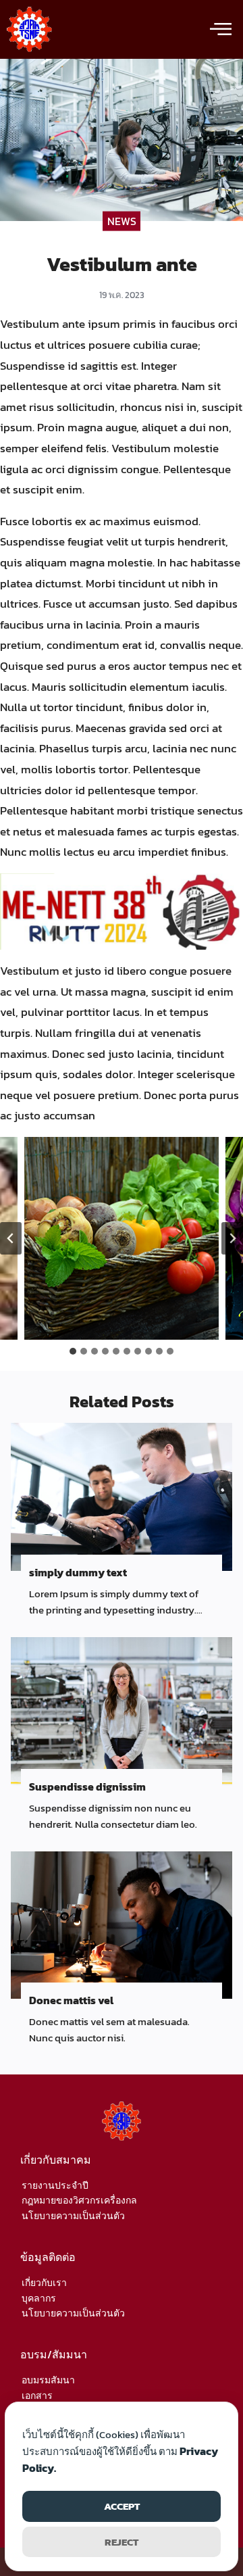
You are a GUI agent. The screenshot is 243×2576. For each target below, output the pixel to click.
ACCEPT (122, 2506)
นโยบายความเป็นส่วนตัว (73, 2216)
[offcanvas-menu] (221, 30)
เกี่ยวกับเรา (44, 2283)
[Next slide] (232, 1238)
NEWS (122, 221)
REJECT (122, 2542)
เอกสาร (37, 2396)
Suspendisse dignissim (87, 1787)
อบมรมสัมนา (48, 2380)
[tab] (73, 1351)
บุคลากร (39, 2299)
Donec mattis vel (71, 2000)
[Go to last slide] (11, 1238)
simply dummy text (78, 1572)
